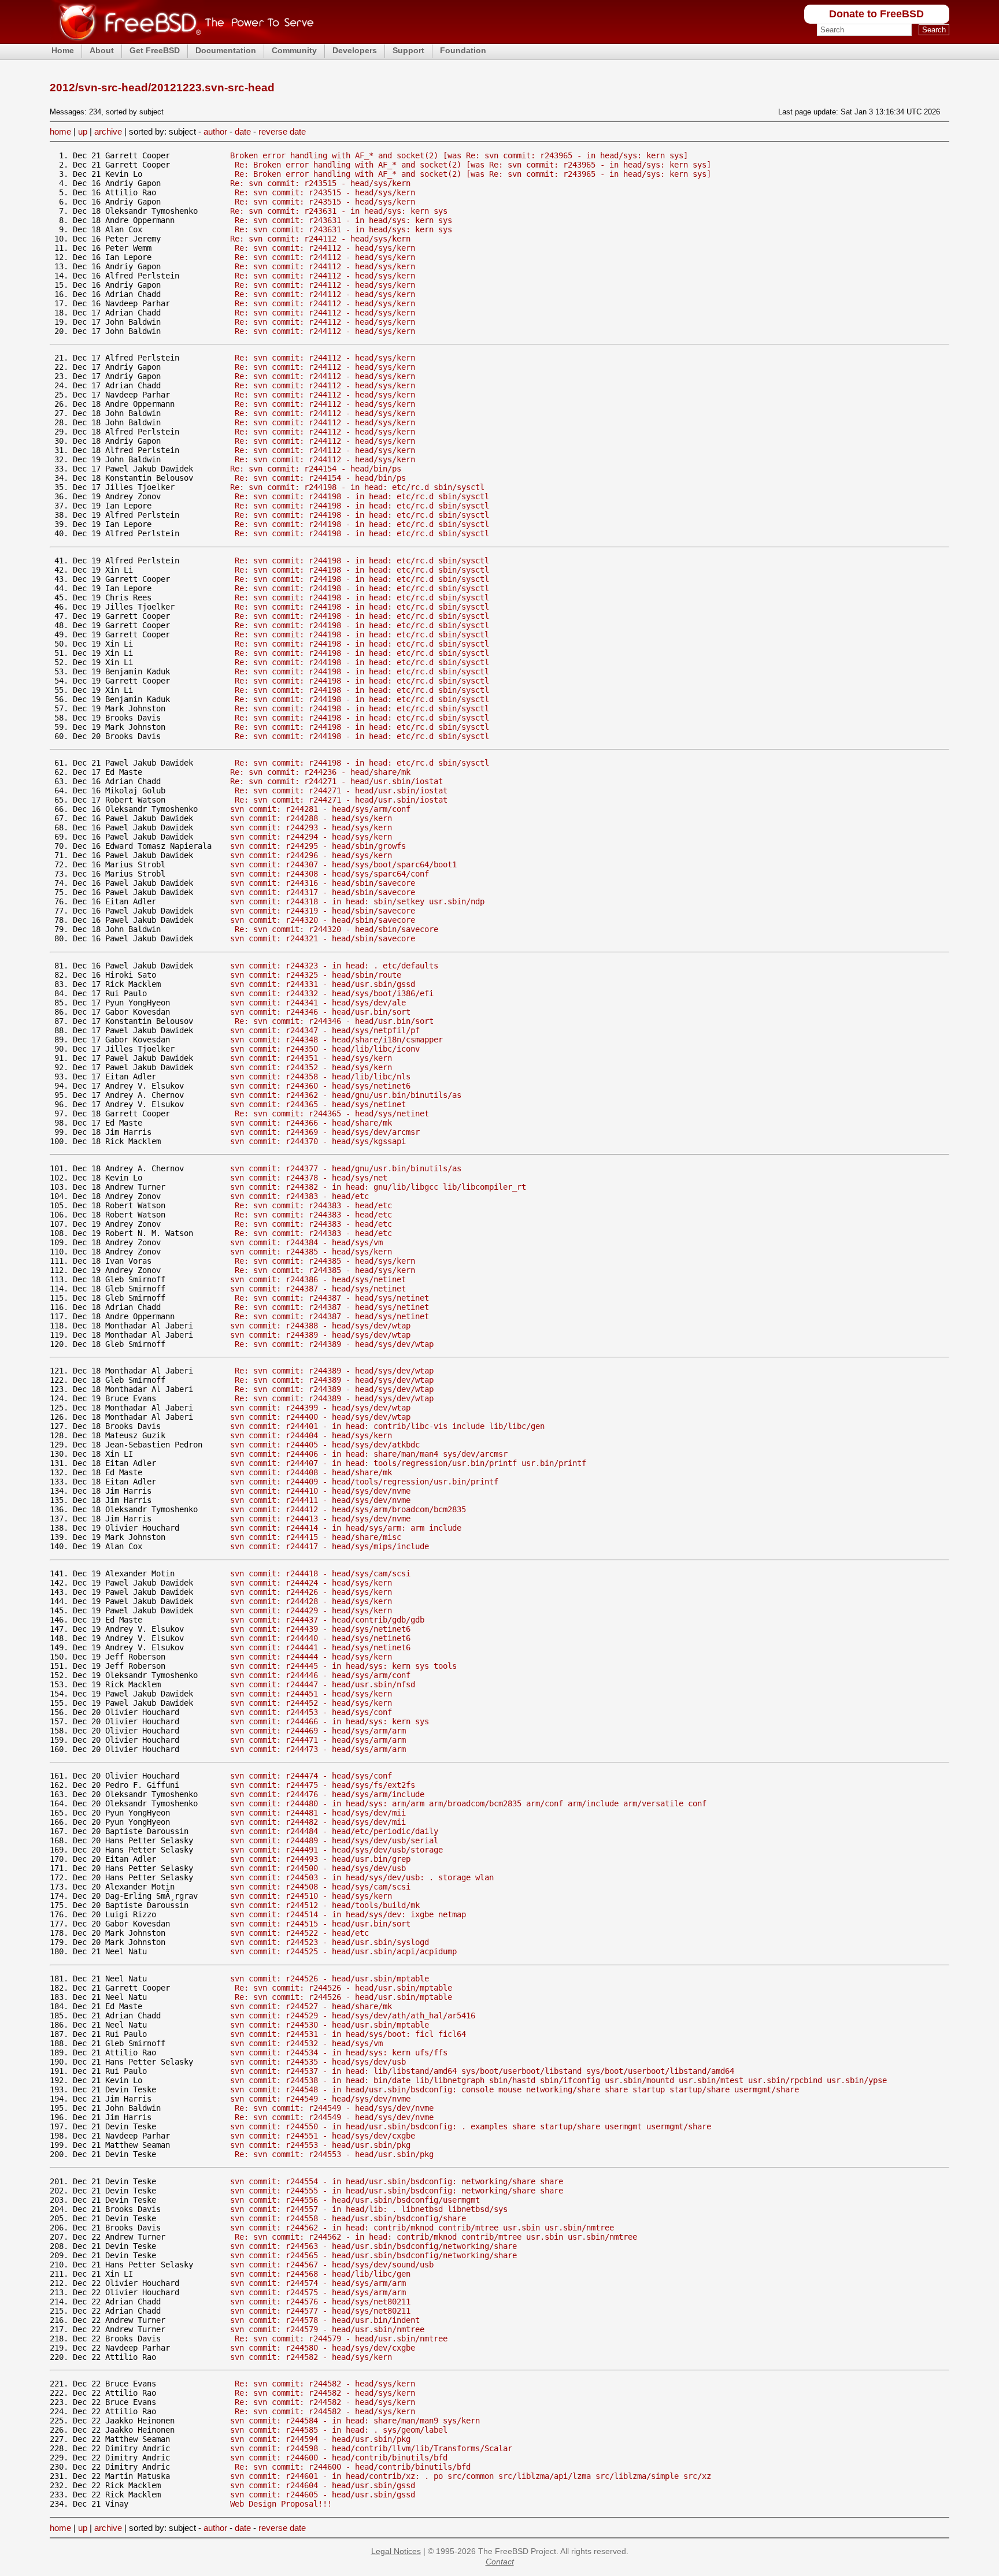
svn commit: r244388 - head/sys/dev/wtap (320, 1326)
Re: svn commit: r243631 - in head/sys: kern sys (339, 211)
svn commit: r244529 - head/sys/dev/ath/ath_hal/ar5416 (353, 2015)
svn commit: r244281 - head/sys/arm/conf (320, 809)
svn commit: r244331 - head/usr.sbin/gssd (323, 984)
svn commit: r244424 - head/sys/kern (311, 1583)
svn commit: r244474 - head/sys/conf (311, 1776)
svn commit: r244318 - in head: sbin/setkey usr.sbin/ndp (357, 901)
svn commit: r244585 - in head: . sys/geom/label (339, 2430)
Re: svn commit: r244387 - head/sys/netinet (332, 1298)
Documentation (226, 50)
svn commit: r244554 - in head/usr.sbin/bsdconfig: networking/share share (397, 2181)
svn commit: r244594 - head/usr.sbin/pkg (320, 2439)
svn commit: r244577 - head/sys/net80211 (320, 2311)
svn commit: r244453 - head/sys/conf (311, 1712)
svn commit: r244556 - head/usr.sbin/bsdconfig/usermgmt (355, 2200)
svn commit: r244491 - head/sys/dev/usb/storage (336, 1850)
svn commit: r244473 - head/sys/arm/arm (318, 1749)
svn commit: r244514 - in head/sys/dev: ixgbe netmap (348, 1914)
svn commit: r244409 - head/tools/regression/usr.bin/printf (364, 1482)
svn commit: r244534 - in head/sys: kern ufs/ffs (339, 2052)
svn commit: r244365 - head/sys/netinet (318, 1104)
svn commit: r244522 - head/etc (299, 1933)
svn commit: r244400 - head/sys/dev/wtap (320, 1417)
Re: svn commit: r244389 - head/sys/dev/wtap (334, 1344)
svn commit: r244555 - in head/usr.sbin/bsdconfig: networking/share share (397, 2191)
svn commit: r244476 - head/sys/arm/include (327, 1794)
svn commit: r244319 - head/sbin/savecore (323, 911)
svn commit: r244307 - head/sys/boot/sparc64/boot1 (343, 864)
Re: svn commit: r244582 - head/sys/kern (325, 2384)
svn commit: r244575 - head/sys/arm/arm (318, 2292)
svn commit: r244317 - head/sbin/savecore (323, 892)
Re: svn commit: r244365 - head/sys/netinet (332, 1113)
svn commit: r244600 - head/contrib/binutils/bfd (339, 2458)
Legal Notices (396, 2551)
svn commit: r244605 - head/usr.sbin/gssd (323, 2495)
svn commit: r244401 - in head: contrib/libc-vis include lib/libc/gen (387, 1426)
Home (63, 50)
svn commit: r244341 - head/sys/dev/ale (318, 1003)
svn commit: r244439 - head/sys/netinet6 (320, 1629)
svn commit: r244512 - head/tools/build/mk (325, 1905)
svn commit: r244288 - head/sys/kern (311, 818)
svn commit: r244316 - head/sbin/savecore (323, 883)
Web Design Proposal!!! (281, 2504)
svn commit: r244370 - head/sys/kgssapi (318, 1141)
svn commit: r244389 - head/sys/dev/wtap (320, 1335)
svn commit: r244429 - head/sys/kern (311, 1610)
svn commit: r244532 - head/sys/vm (306, 2043)
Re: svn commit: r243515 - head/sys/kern (320, 183)
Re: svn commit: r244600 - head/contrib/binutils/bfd (353, 2467)
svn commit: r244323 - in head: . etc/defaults (334, 966)
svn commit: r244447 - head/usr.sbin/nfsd (323, 1684)
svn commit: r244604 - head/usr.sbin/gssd (323, 2485)
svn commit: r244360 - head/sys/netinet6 (320, 1086)
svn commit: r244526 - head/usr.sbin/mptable (330, 1979)
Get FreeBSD (155, 50)
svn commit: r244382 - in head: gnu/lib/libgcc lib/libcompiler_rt (378, 1187)
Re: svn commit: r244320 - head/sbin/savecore (336, 929)
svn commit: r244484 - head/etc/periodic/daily (334, 1831)
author (215, 131)
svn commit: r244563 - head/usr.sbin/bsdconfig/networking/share (373, 2246)
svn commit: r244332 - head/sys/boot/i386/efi (332, 993)
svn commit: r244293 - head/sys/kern (311, 827)
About (102, 50)
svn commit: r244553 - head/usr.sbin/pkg (320, 2145)
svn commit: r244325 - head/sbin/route (316, 975)
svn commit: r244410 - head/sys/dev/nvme (320, 1491)
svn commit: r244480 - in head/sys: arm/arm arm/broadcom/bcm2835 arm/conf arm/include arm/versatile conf (468, 1803)
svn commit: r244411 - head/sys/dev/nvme (320, 1500)
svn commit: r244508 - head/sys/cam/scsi (320, 1887)
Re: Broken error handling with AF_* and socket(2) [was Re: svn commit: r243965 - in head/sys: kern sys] (473, 165)
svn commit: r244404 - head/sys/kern (311, 1435)
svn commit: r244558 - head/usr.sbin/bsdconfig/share (348, 2218)
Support (408, 50)
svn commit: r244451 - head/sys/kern (311, 1694)
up (83, 131)
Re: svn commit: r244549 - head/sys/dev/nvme (334, 2108)
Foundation (463, 50)
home (60, 131)
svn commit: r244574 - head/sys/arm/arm (318, 2283)
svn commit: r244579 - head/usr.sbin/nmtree (327, 2329)
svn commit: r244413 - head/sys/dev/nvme (320, 1519)
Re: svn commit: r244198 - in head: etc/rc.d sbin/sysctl (357, 487)
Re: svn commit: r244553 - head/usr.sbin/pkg (334, 2154)
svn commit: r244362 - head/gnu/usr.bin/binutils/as (346, 1095)
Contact (500, 2562)
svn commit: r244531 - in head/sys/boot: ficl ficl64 (348, 2034)
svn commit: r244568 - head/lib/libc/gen (320, 2274)
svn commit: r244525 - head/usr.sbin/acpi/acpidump (343, 1951)
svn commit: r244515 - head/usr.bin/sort (320, 1924)
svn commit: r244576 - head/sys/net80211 (320, 2302)
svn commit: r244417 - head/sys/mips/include (330, 1546)
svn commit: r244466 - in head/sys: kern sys (330, 1721)
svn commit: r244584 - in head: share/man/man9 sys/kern (355, 2421)
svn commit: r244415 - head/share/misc (316, 1537)
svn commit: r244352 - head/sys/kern (311, 1067)
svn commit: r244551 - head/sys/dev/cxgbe (323, 2136)
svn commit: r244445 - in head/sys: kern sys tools (343, 1666)
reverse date (282, 131)
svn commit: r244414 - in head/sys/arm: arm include (346, 1528)
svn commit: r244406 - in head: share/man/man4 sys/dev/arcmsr (369, 1454)
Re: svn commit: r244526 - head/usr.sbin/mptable (343, 1988)
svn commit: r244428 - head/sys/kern (311, 1601)
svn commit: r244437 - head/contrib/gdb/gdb (327, 1620)
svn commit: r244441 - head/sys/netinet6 (320, 1647)
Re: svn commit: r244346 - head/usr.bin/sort (334, 1021)
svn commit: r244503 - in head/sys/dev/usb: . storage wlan (362, 1877)
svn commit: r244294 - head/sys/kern (311, 837)
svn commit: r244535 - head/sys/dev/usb (318, 2062)
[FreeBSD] (182, 40)
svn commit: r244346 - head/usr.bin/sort (320, 1012)
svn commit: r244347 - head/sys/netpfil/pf (325, 1030)
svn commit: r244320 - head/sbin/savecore (323, 920)
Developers (355, 50)
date (243, 131)
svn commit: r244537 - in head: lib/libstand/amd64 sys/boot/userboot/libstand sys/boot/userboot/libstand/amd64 (482, 2071)
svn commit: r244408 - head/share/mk (311, 1472)
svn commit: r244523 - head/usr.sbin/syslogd (330, 1942)
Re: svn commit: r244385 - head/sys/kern (325, 1261)
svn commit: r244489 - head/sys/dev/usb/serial (334, 1840)
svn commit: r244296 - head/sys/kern (311, 855)
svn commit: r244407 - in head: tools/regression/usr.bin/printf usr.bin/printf (408, 1463)
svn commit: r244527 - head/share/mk (311, 2006)
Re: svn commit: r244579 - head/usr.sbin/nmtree (341, 2339)
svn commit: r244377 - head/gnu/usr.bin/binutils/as (346, 1168)
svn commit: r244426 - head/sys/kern (311, 1592)
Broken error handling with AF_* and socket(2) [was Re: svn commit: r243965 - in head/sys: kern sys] (459, 155)
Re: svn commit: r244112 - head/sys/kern (320, 239)
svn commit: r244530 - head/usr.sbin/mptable (330, 2025)
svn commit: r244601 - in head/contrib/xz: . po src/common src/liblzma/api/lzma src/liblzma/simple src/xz (471, 2476)
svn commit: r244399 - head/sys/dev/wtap (320, 1408)
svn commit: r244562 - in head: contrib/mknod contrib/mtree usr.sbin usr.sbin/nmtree (422, 2228)
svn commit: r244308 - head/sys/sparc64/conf (330, 874)
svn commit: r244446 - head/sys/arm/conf (320, 1675)
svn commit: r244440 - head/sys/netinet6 (320, 1638)
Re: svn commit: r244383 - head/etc (313, 1205)
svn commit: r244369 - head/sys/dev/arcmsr (325, 1132)
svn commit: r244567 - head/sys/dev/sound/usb (332, 2265)
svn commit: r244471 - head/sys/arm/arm (318, 1740)
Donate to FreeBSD (876, 14)
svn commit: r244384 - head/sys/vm (306, 1242)
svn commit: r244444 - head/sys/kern (311, 1657)
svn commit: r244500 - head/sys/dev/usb (318, 1868)
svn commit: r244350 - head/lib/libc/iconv (325, 1049)
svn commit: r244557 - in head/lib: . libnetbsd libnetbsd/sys (369, 2209)
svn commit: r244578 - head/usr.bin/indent (325, 2320)
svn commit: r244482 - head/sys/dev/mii (318, 1822)
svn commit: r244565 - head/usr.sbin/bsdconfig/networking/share (373, 2255)
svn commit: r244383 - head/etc (299, 1196)
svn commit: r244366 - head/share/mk (311, 1123)
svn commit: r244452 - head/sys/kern (311, 1703)
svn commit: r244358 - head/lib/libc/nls (320, 1077)
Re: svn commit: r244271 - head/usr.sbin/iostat (336, 781)
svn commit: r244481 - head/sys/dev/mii (318, 1813)
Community (294, 50)
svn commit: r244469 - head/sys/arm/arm (318, 1731)
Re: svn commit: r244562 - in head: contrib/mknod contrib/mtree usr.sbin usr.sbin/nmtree (436, 2237)
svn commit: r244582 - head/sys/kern (311, 2357)
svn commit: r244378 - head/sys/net (309, 1178)
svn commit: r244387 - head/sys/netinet (318, 1289)
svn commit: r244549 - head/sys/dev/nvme (320, 2099)
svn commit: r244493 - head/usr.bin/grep (320, 1859)
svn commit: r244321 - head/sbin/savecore (323, 938)
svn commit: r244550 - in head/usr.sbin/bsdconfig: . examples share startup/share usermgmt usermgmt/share (471, 2126)
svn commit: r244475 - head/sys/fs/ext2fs (323, 1785)
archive (108, 131)
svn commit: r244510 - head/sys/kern (311, 1896)
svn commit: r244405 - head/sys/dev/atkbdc (325, 1445)
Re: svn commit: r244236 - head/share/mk (320, 772)
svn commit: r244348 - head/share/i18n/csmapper (336, 1040)
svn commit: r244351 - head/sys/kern (311, 1058)
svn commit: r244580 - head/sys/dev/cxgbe (323, 2348)
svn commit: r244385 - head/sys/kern (311, 1252)
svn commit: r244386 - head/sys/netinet (318, 1279)
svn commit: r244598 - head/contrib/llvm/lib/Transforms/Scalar (371, 2448)
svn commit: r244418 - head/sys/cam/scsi (320, 1573)
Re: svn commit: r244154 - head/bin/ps (316, 469)
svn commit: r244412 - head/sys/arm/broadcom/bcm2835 (348, 1509)
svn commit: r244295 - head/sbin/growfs (318, 846)
